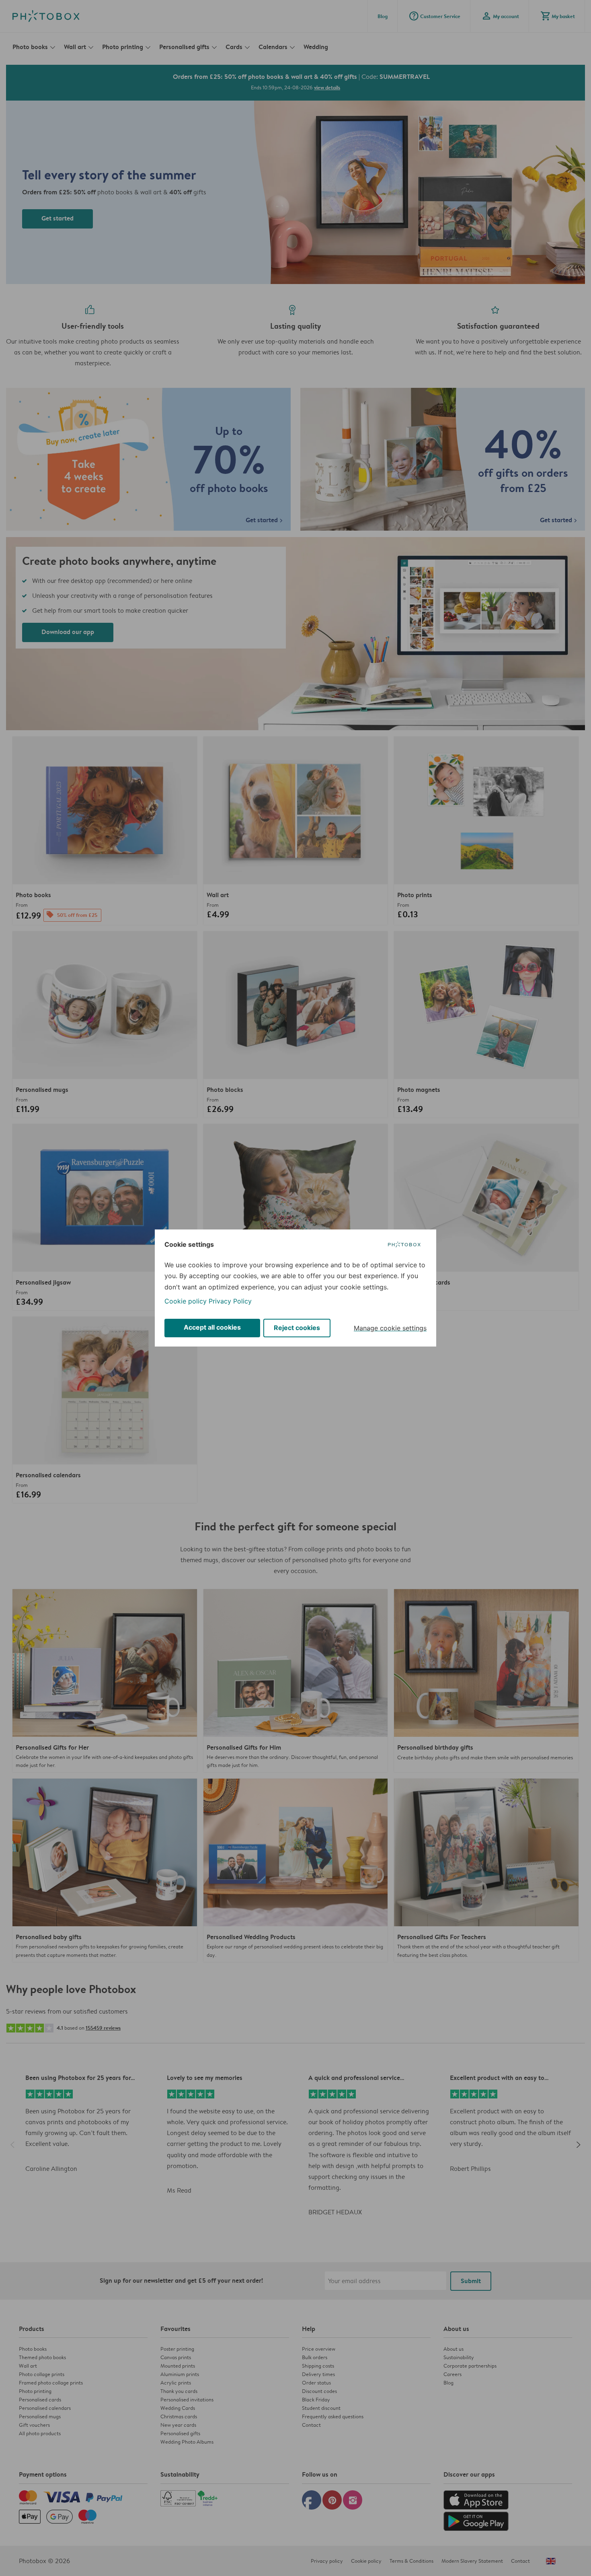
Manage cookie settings (390, 1328)
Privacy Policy (230, 1301)
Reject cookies (297, 1328)
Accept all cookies (212, 1327)
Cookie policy (186, 1301)
